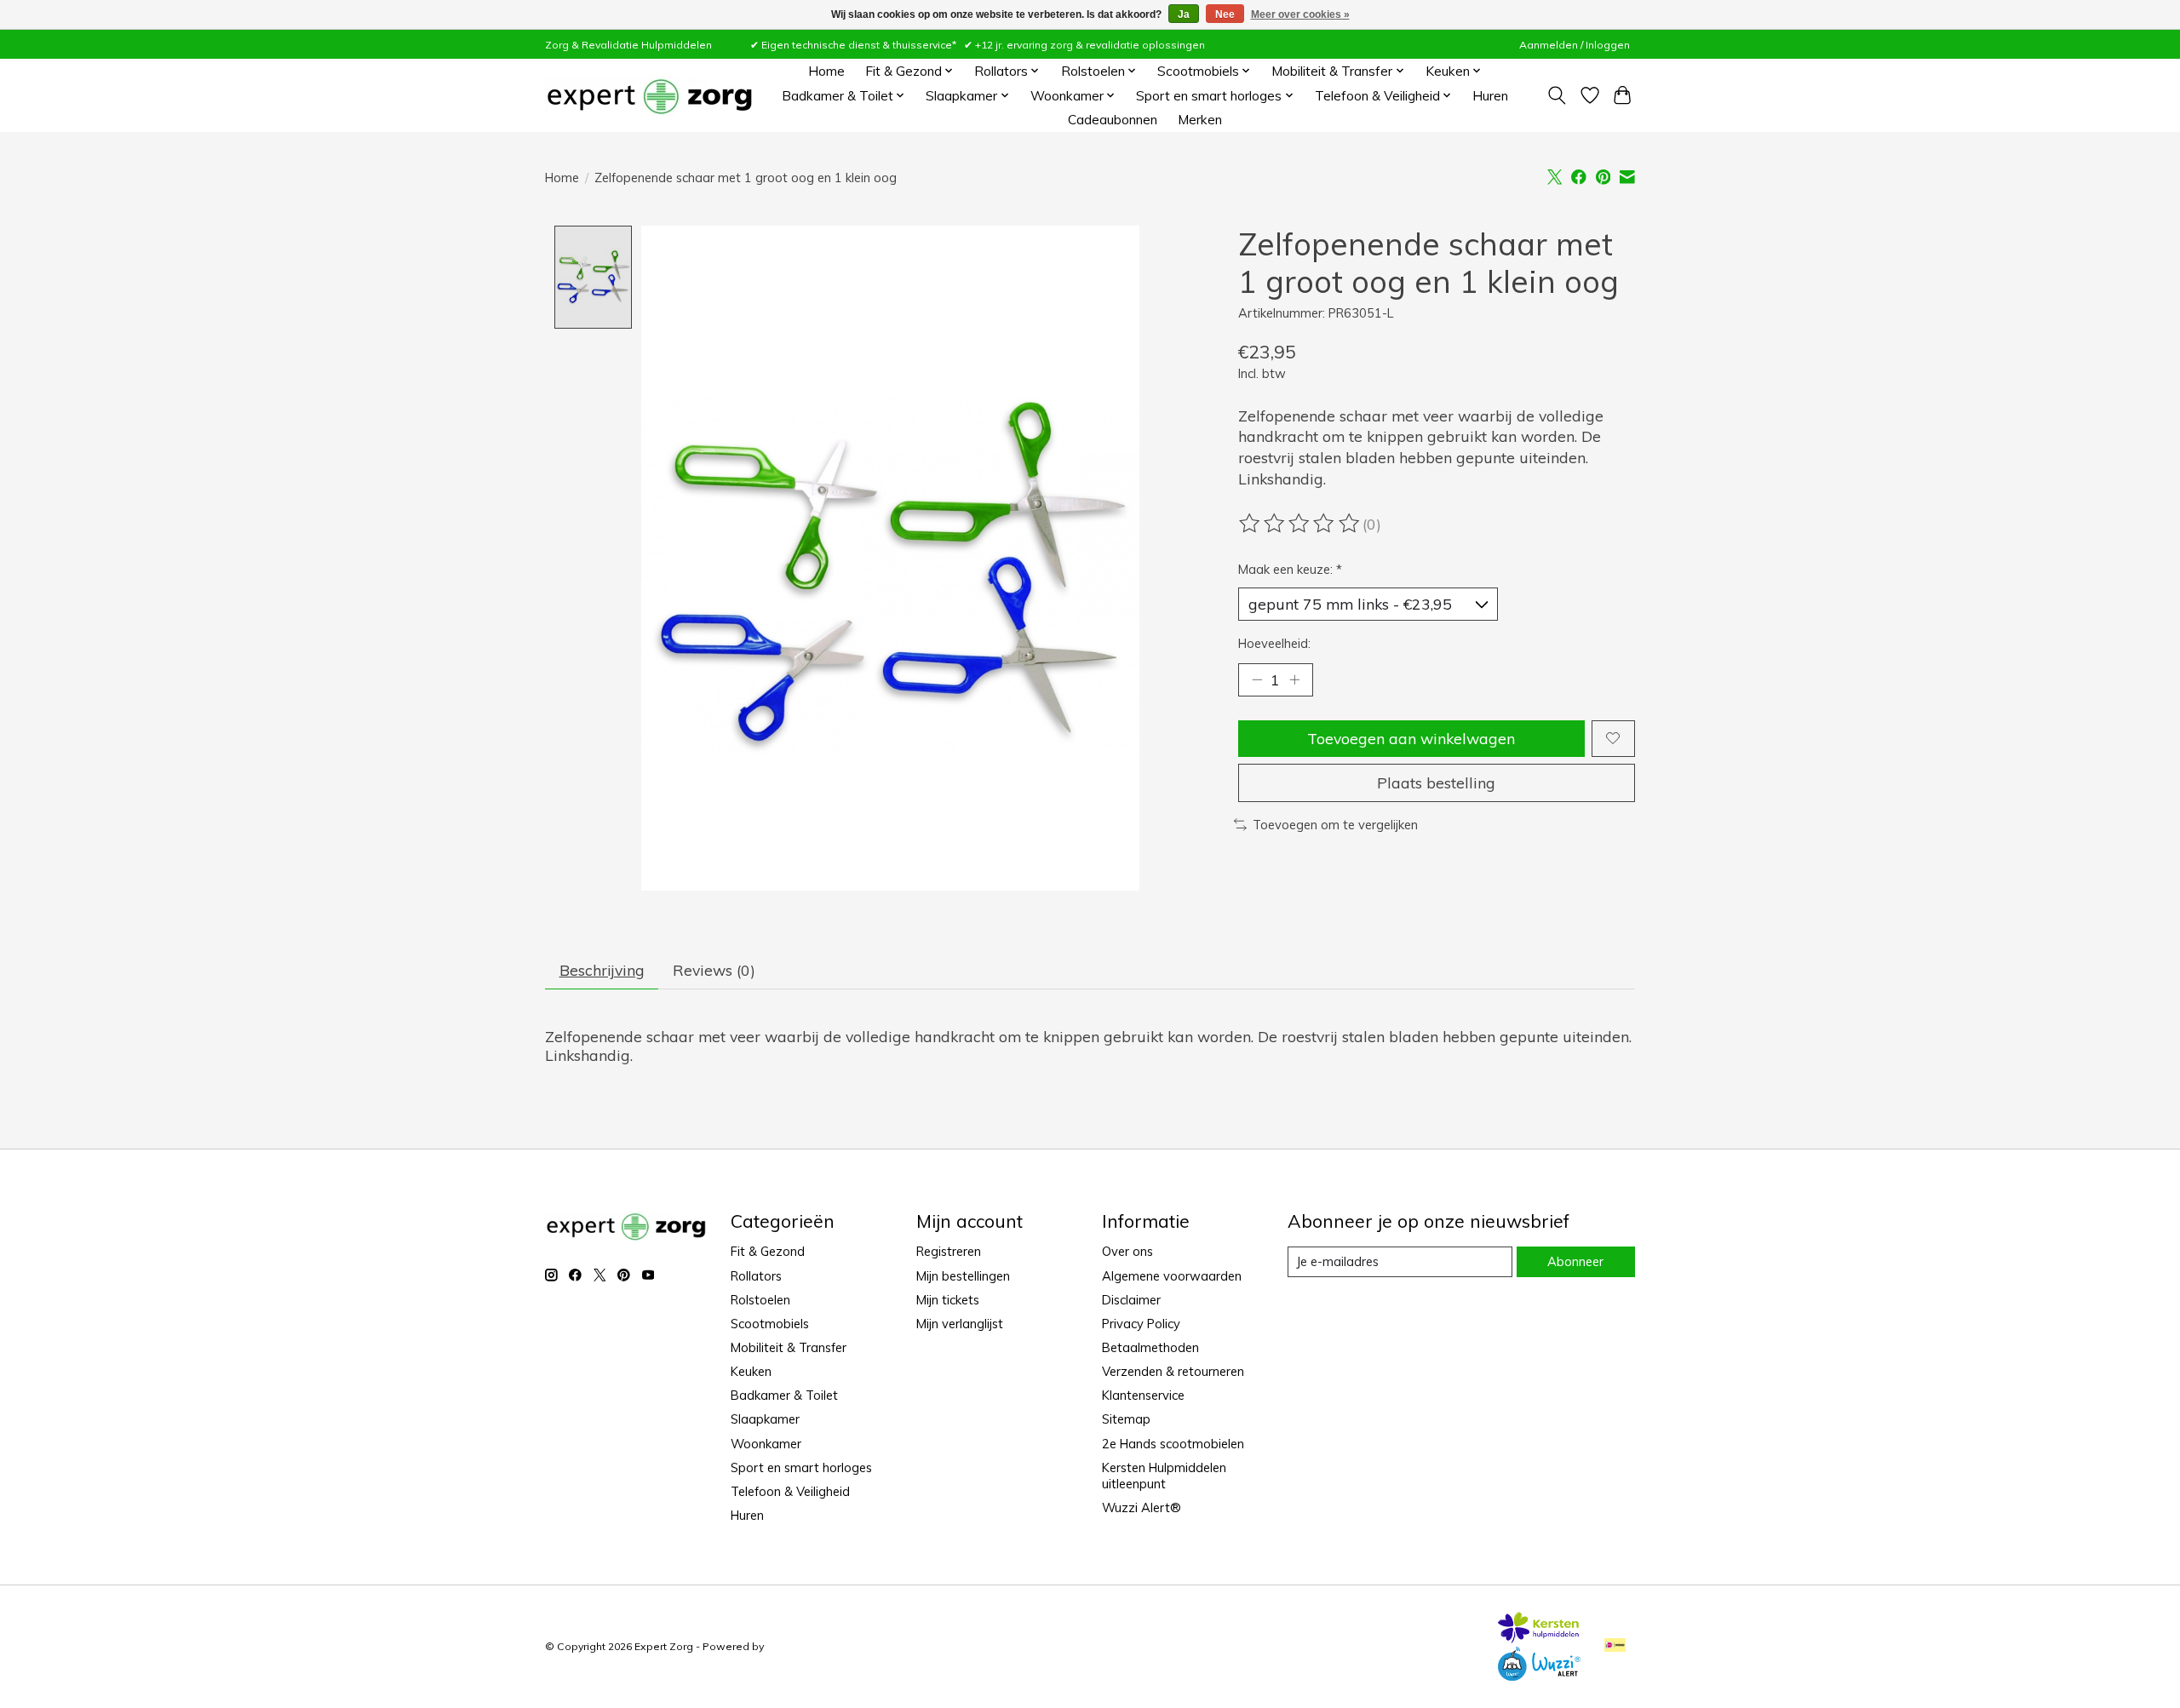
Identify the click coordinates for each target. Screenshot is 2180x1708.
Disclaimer (1131, 1300)
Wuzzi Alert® (1142, 1507)
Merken (1200, 120)
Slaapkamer (765, 1419)
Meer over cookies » (1300, 14)
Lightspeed (795, 1646)
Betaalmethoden (1150, 1347)
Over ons (1127, 1251)
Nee (1225, 14)
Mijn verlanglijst (960, 1324)
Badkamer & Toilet (784, 1395)
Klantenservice (1143, 1395)
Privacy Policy (1141, 1324)
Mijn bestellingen (963, 1276)
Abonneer (1575, 1261)
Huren (1490, 96)
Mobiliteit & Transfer (789, 1347)
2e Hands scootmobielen (1173, 1444)
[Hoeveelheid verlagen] (1257, 679)
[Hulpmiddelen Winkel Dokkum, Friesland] (649, 96)
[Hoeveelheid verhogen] (1294, 679)
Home (826, 71)
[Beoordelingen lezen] (1300, 524)
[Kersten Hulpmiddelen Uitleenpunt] (1539, 1637)
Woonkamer (766, 1444)
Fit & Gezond (768, 1251)
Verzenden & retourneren (1173, 1371)
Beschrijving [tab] (602, 970)
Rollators (756, 1276)
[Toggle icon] (1557, 95)
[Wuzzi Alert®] (1539, 1675)
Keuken (751, 1371)
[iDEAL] (1615, 1646)
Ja (1184, 14)
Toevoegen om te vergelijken (1335, 825)
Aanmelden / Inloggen (1575, 45)
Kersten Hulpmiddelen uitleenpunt (1164, 1476)
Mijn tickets (948, 1300)
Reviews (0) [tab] (714, 970)
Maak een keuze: (1290, 569)
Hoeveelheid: (1274, 643)
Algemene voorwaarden (1172, 1276)
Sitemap (1126, 1419)
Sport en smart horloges (801, 1467)
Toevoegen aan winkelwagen (1411, 738)
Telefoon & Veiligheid (790, 1491)
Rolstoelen (760, 1300)
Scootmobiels (770, 1324)
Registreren (949, 1251)
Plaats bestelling (1436, 782)
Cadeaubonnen (1113, 120)
